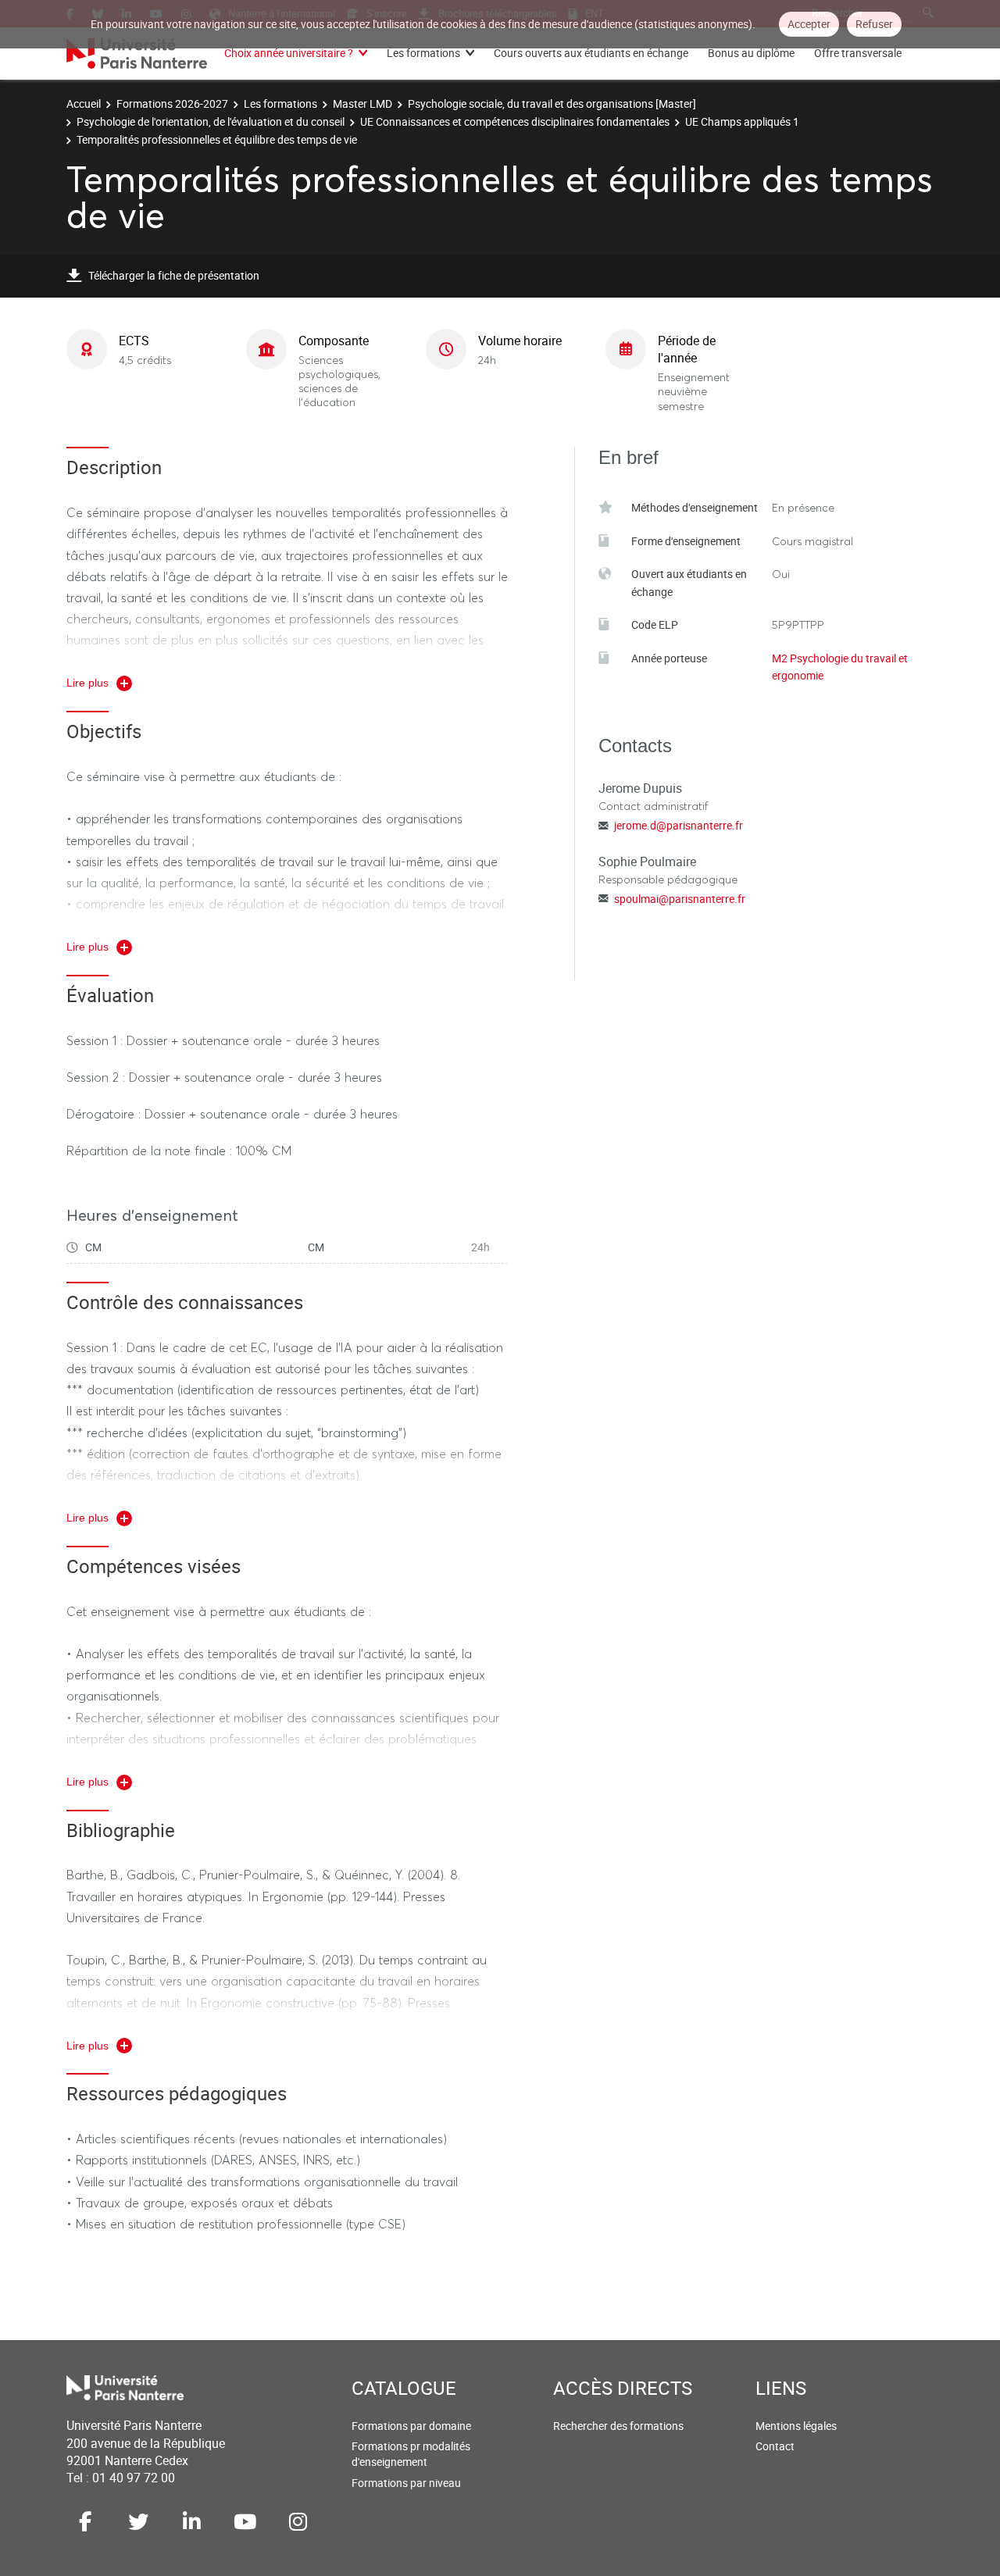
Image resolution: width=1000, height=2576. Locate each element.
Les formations (423, 53)
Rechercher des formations (618, 2426)
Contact (775, 2446)
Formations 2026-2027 (172, 103)
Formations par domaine (411, 2426)
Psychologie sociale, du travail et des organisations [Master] (552, 103)
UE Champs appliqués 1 (742, 121)
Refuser (874, 24)
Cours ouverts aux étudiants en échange (591, 53)
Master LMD (362, 103)
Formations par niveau (406, 2483)
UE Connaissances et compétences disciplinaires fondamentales (515, 121)
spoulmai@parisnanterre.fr (680, 899)
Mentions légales (796, 2426)
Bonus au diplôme (751, 53)
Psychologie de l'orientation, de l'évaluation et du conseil (211, 121)
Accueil (84, 103)
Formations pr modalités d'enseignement (411, 2454)
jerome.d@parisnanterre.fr (679, 825)
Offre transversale (858, 53)
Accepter (809, 24)
